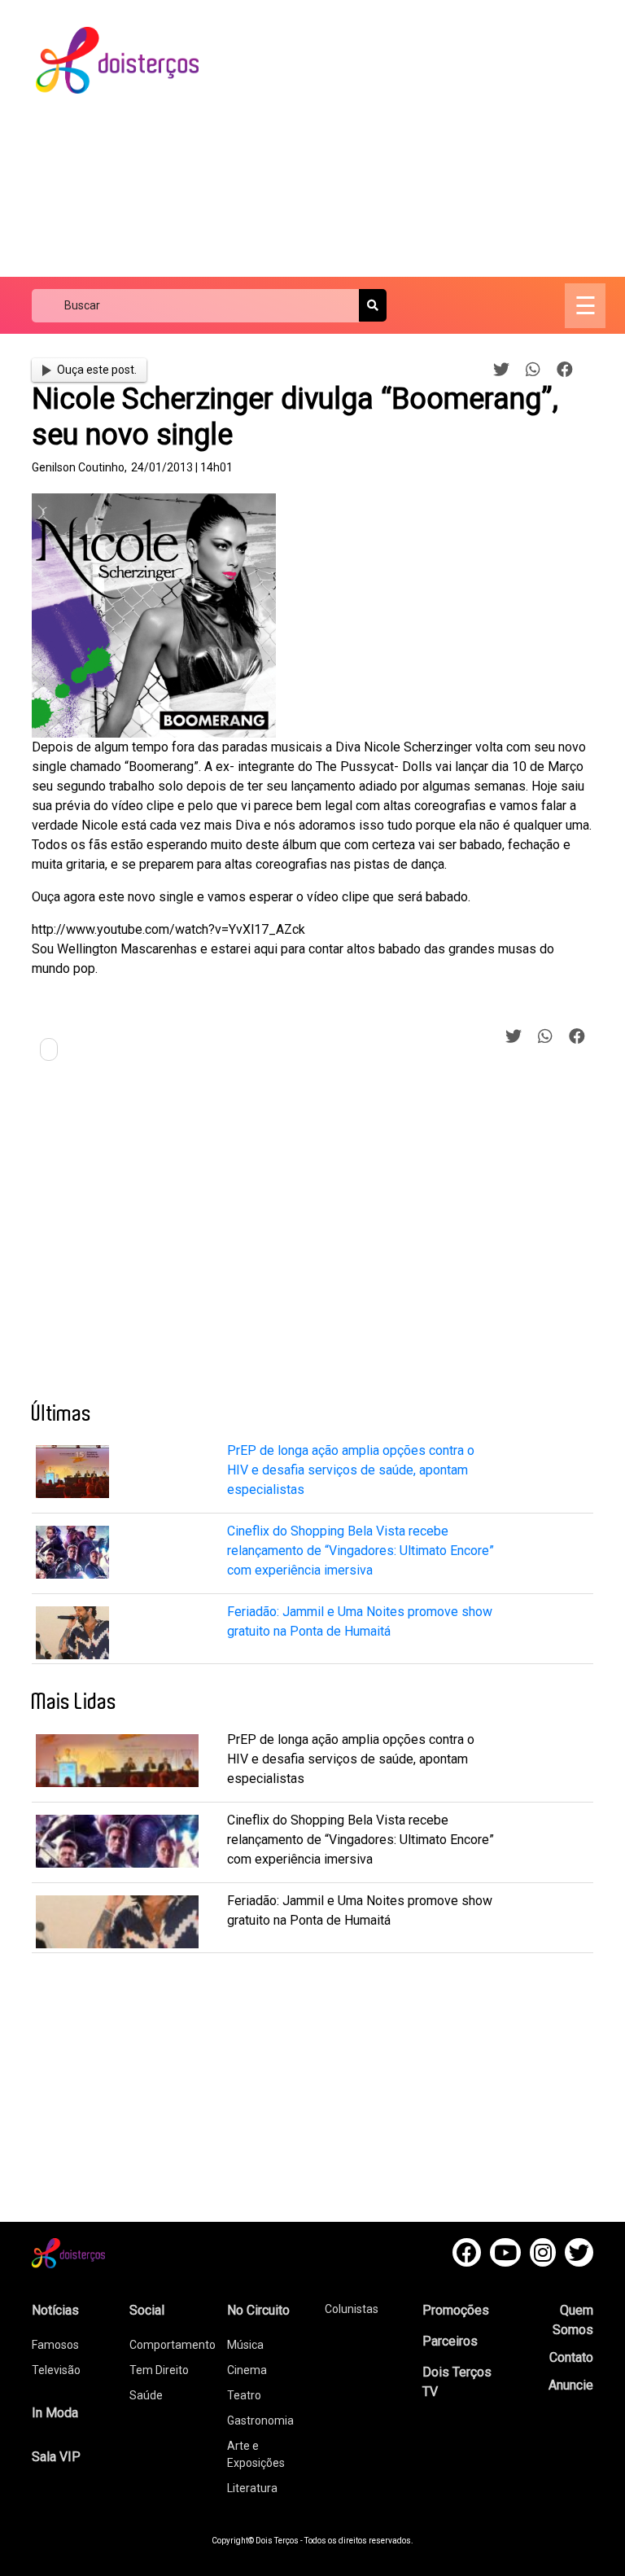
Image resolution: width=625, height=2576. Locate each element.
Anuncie (571, 2385)
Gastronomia (260, 2420)
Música (245, 2345)
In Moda (55, 2413)
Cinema (247, 2370)
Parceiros (450, 2341)
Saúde (146, 2395)
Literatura (252, 2488)
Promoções (456, 2310)
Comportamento (173, 2345)
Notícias (55, 2310)
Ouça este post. (97, 370)
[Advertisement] (426, 138)
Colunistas (352, 2309)
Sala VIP (56, 2457)
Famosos (55, 2345)
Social (147, 2310)
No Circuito (258, 2310)
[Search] (373, 305)
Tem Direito (159, 2370)
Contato (571, 2357)
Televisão (56, 2370)
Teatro (244, 2395)
